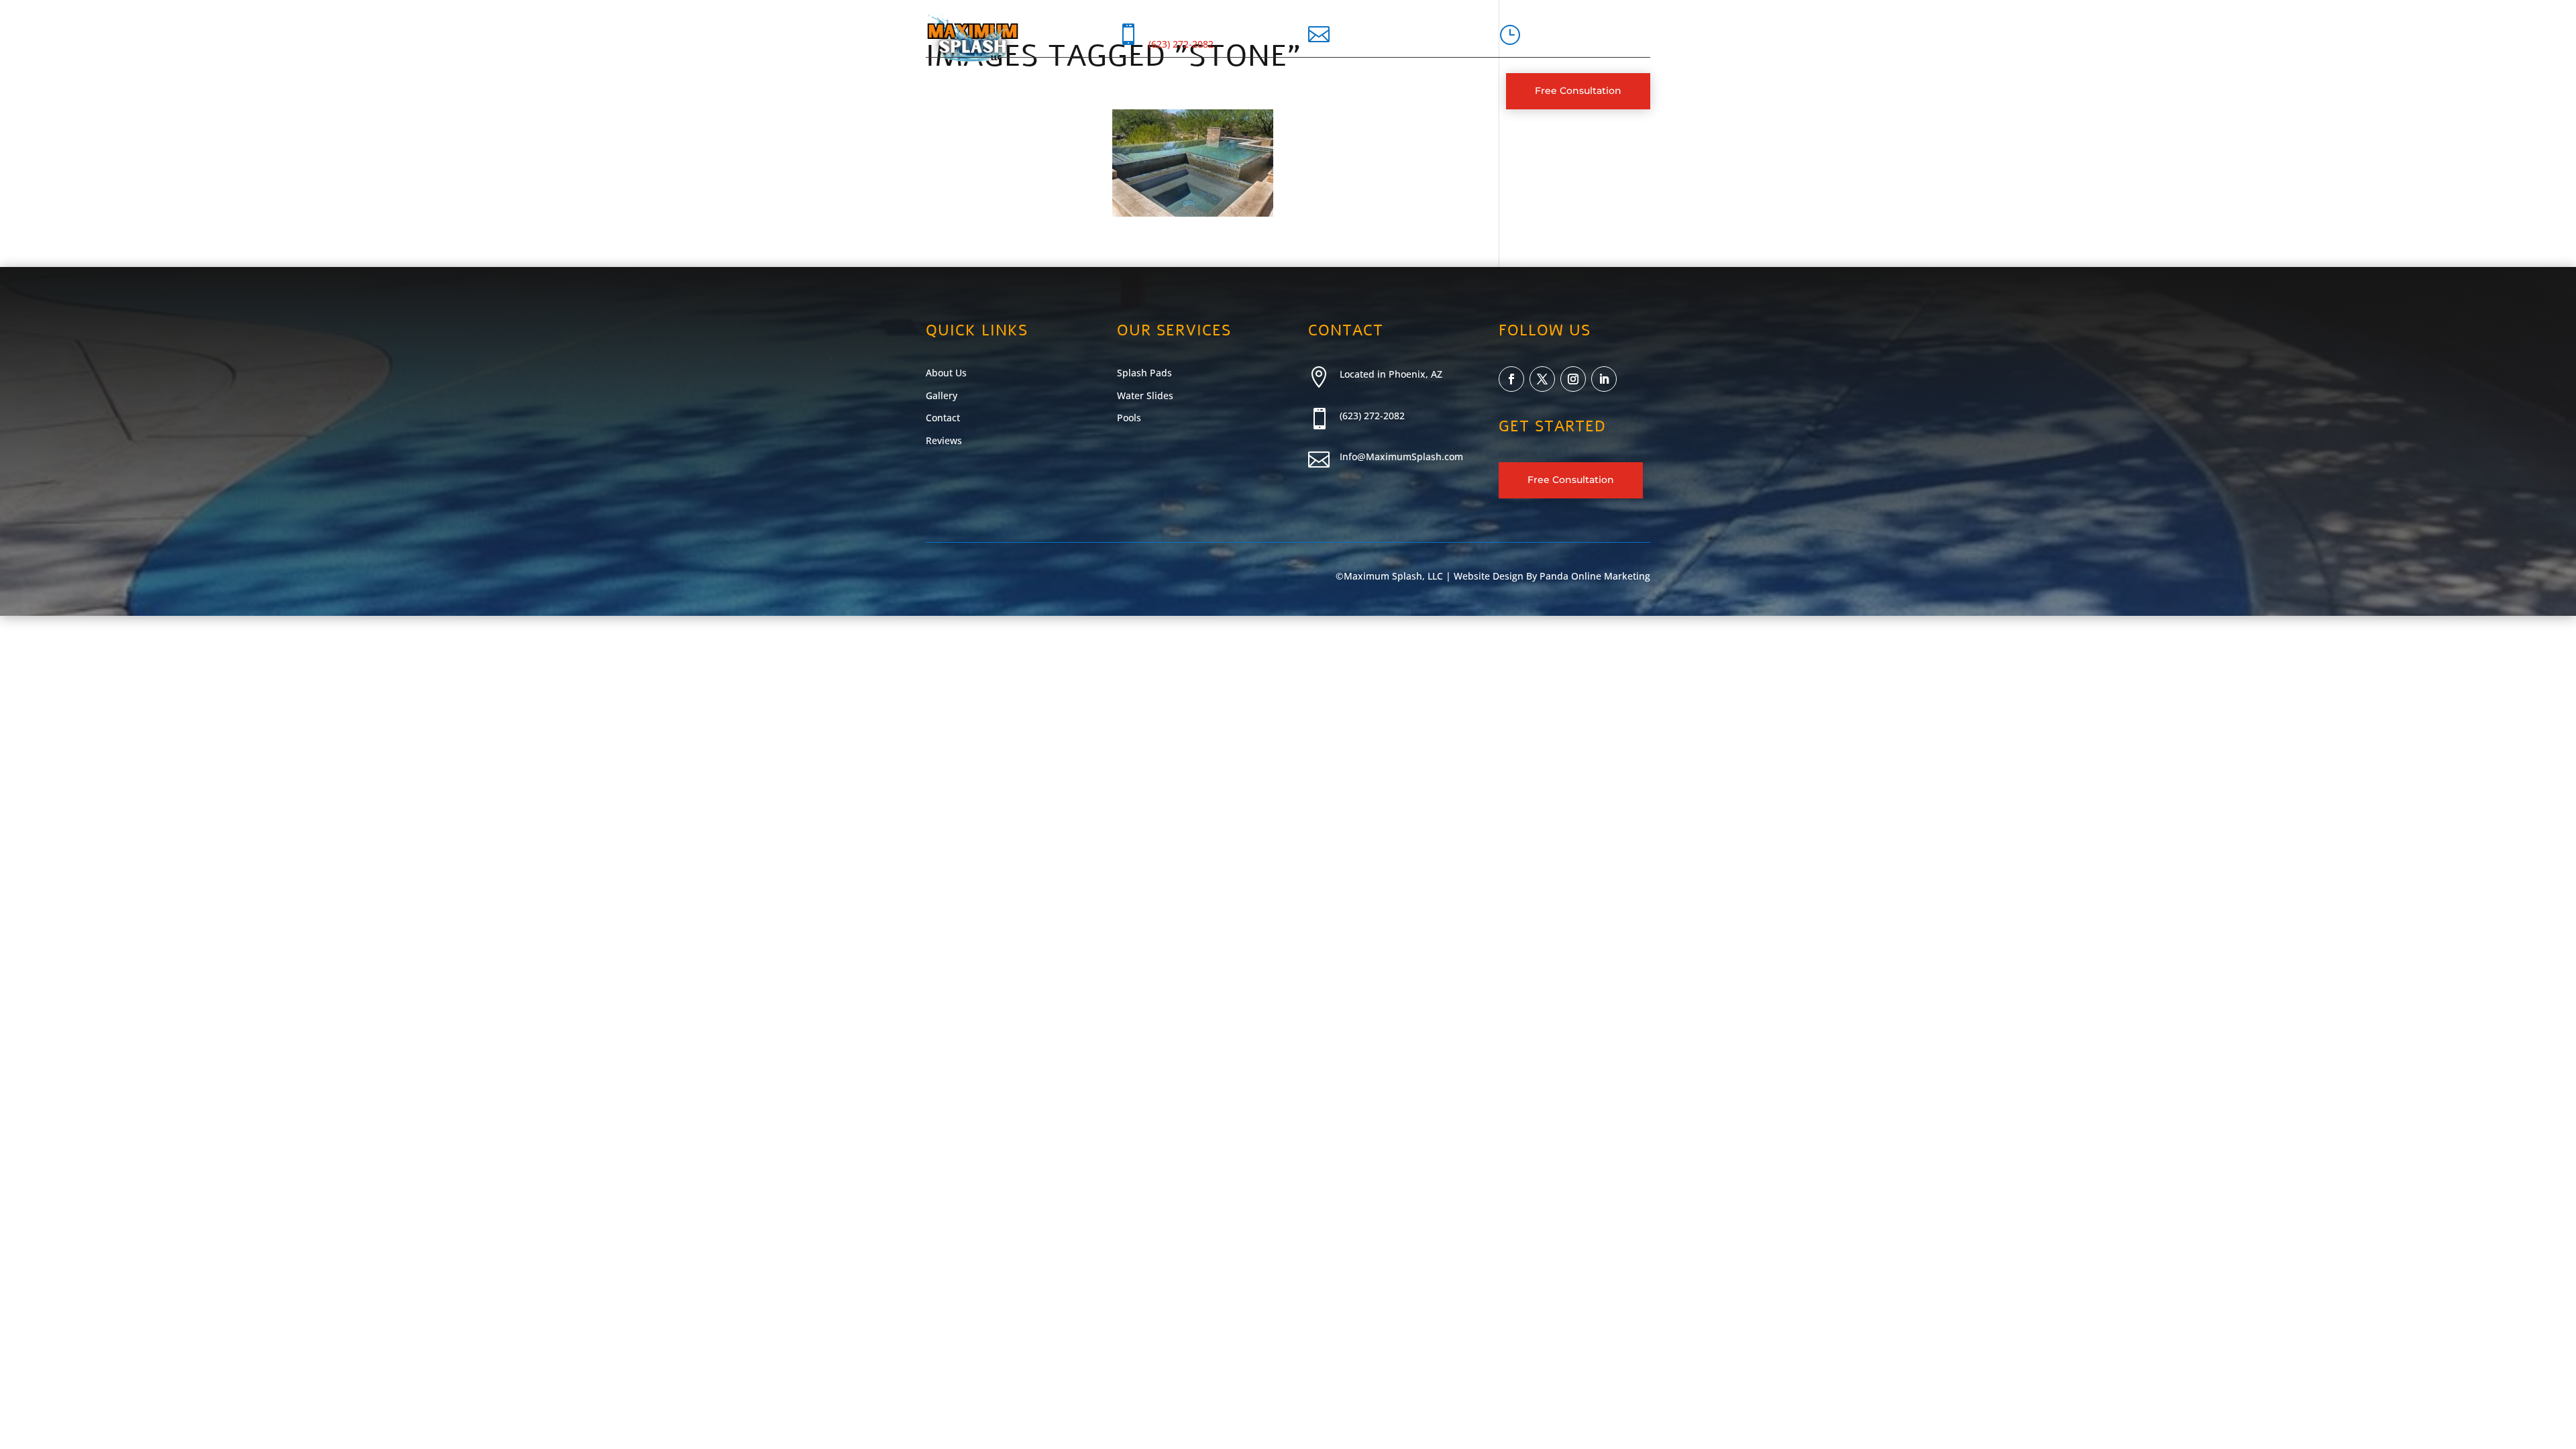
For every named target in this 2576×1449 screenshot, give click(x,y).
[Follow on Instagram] (1573, 379)
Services (1060, 91)
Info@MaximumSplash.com (1401, 457)
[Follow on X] (1542, 379)
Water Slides (1145, 395)
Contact (1193, 91)
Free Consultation (1578, 91)
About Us (996, 91)
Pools (1129, 418)
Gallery (1133, 91)
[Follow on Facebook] (1511, 379)
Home (941, 91)
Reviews (944, 440)
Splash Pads (1144, 373)
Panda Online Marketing (1595, 576)
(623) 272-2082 (1181, 44)
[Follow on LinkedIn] (1604, 379)
